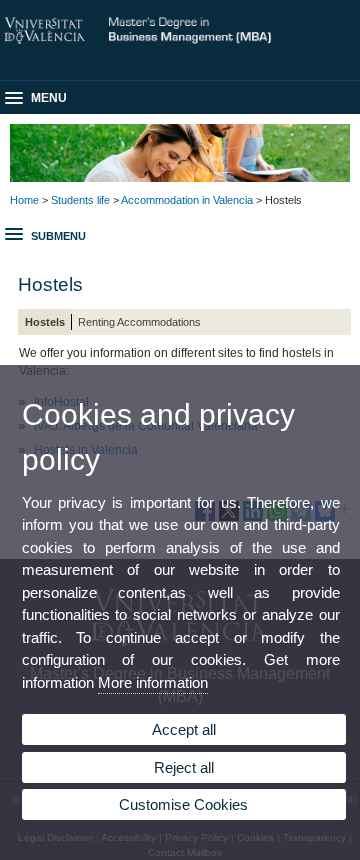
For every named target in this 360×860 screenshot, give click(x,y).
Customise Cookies (183, 804)
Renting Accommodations (139, 322)
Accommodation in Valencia (187, 200)
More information (153, 682)
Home (24, 200)
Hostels (45, 322)
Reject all (184, 767)
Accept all (184, 729)
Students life (80, 200)
